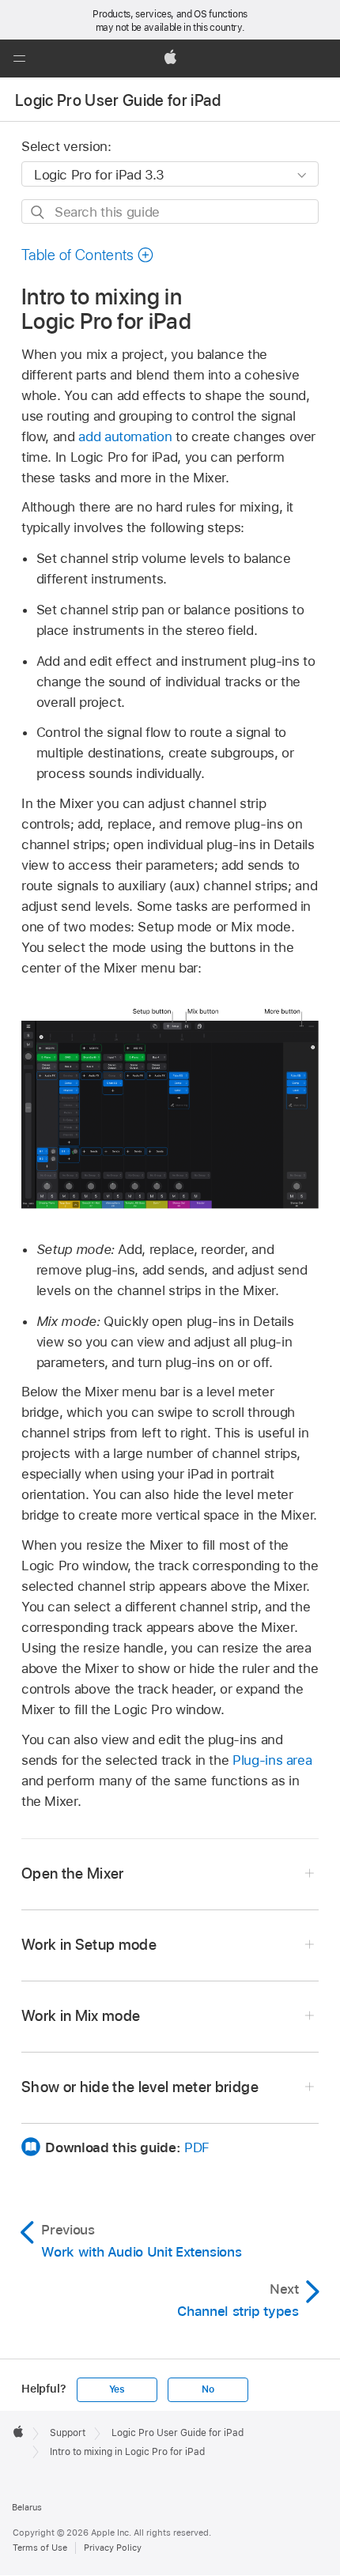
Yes (117, 2389)
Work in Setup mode (89, 1945)
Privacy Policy (113, 2548)
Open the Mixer (73, 1873)
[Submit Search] (38, 212)
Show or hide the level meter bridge (140, 2087)
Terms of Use (40, 2548)
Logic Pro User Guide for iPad (118, 100)
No (208, 2389)
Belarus (27, 2507)
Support (68, 2433)
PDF (197, 2147)
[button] (19, 59)
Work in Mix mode (81, 2016)
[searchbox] (170, 212)
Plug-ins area (272, 1760)
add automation (125, 436)
